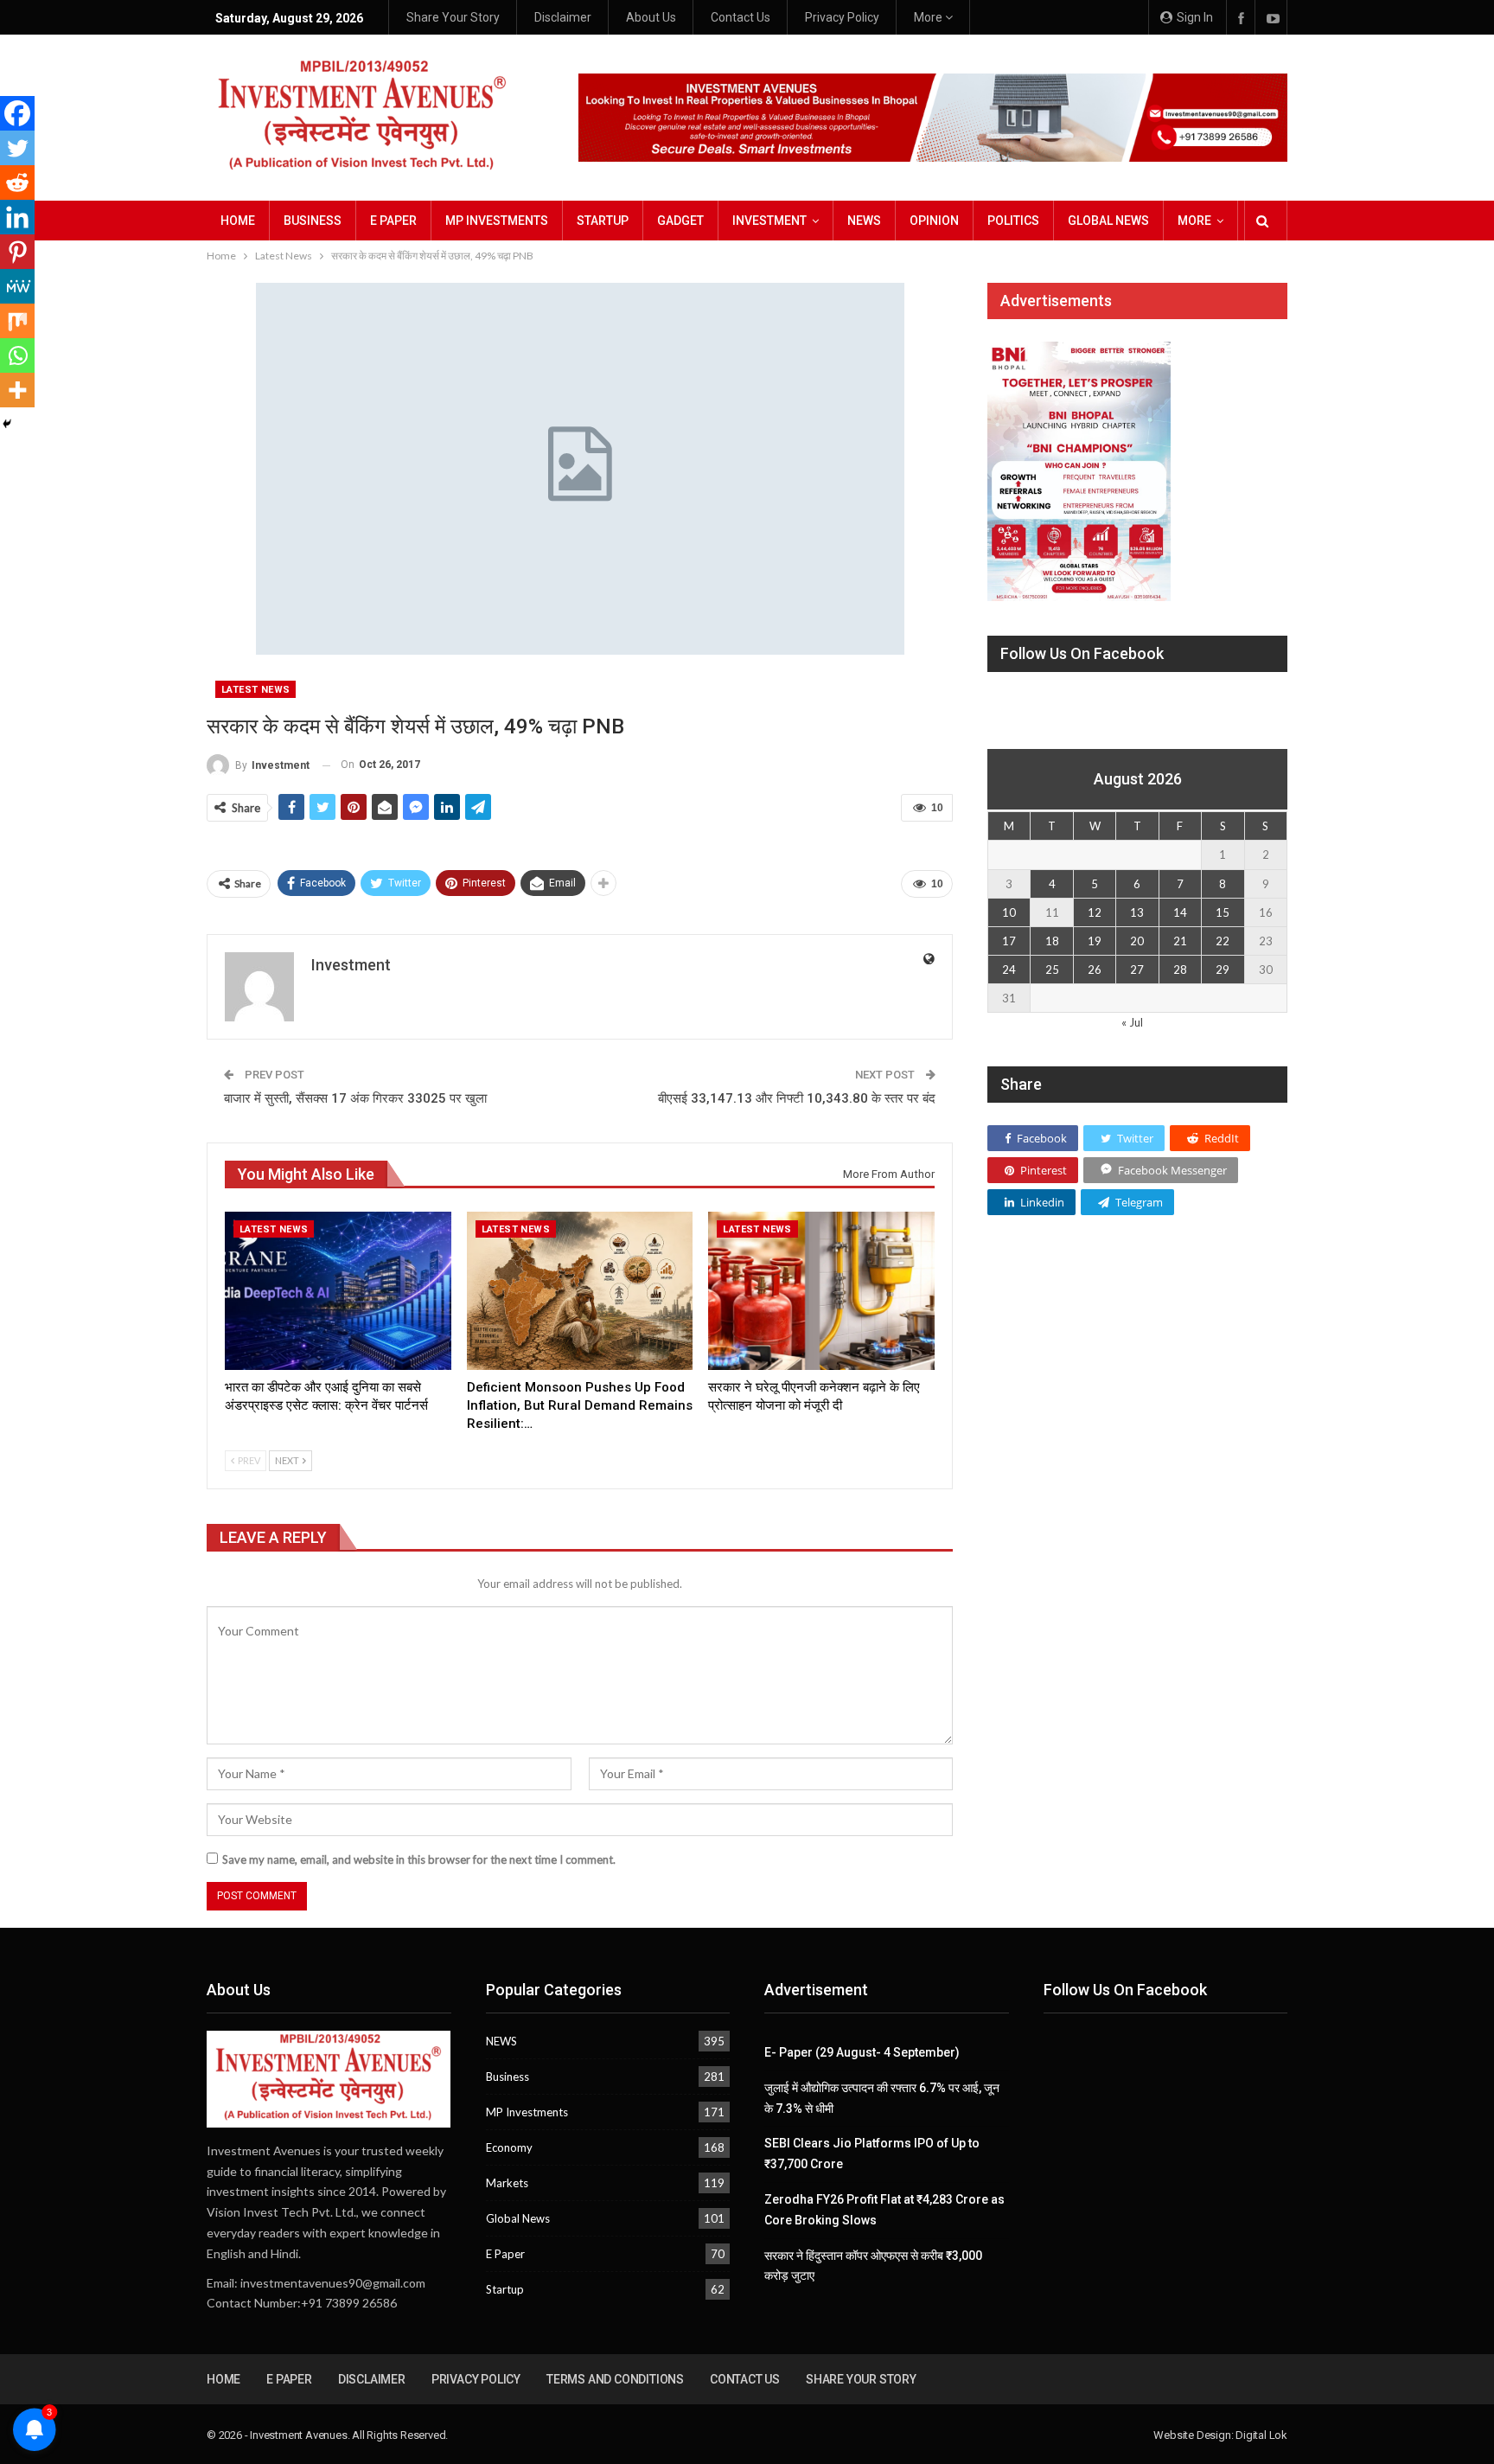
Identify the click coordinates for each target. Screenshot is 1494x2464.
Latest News (255, 690)
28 (1180, 970)
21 (1180, 941)
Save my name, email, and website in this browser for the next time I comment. (419, 1859)
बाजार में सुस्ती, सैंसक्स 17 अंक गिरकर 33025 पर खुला (355, 1098)
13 (1137, 912)
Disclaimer (563, 17)
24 (1009, 970)
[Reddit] (17, 182)
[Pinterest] (17, 252)
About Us (651, 17)
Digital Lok (1261, 2435)
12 (1095, 912)
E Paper (393, 221)
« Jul (1132, 1022)
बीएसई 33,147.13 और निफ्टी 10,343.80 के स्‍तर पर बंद (797, 1098)
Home (238, 221)
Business (313, 221)
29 (1223, 970)
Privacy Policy (842, 17)
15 (1223, 912)
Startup (603, 221)
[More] (17, 390)
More (929, 17)
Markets (507, 2183)
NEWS (864, 221)
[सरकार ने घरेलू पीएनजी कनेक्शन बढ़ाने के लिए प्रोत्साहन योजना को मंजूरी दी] (821, 1291)
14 (1180, 912)
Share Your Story (453, 17)
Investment (769, 221)
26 (1095, 970)
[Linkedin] (17, 217)
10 (1009, 912)
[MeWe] (17, 286)
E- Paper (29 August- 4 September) (862, 2052)
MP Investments (497, 221)
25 (1052, 970)
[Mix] (17, 321)
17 (1009, 941)
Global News (1108, 221)
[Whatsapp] (17, 355)
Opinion (934, 221)
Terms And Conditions (615, 2379)
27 (1137, 970)
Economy (509, 2147)
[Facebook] (17, 113)
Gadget (680, 221)
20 (1137, 941)
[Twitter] (17, 148)
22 (1223, 941)
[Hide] (7, 424)
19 (1095, 941)
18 (1052, 941)
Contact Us (741, 17)
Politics (1013, 221)
